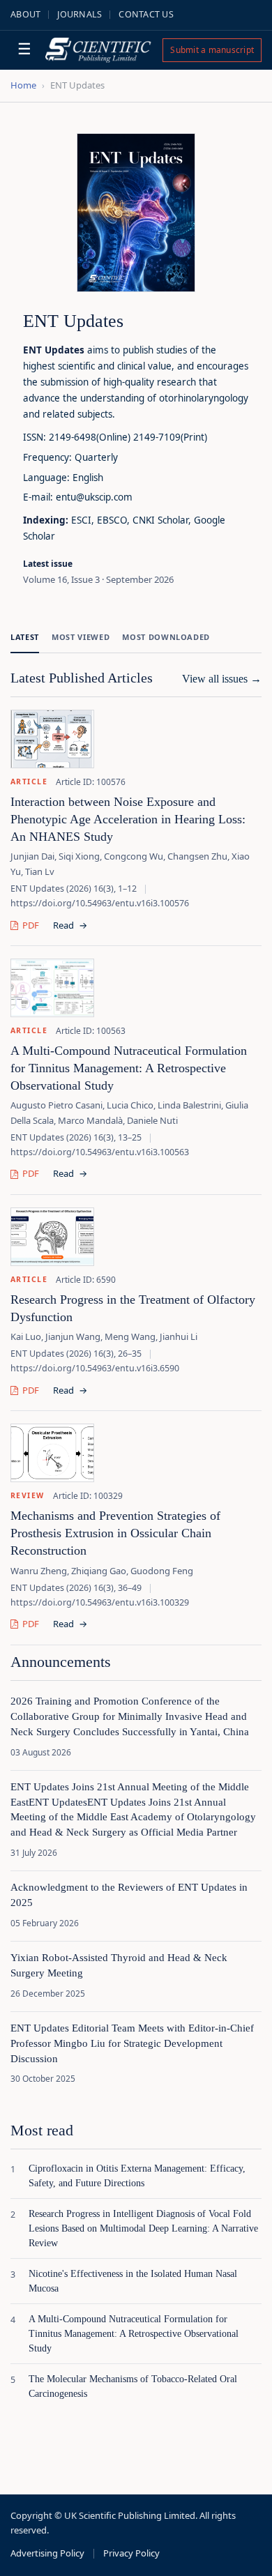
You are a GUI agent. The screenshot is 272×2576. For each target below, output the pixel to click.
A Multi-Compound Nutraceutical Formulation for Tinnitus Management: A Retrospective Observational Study (129, 1068)
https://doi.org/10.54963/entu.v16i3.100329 (100, 1602)
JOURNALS (80, 14)
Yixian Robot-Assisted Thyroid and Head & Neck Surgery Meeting (119, 1965)
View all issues (222, 679)
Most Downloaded (166, 637)
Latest (25, 637)
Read (70, 925)
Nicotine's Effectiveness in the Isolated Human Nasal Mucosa (133, 2281)
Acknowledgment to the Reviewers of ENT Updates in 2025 (129, 1895)
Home (23, 85)
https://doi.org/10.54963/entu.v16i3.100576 (100, 903)
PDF (31, 925)
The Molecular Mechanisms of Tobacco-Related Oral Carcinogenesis (133, 2386)
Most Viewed (81, 637)
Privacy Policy (131, 2553)
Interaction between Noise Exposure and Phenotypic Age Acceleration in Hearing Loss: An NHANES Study (128, 819)
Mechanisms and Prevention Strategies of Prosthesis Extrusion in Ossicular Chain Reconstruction (115, 1533)
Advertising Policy (47, 2553)
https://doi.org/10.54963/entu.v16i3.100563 (100, 1152)
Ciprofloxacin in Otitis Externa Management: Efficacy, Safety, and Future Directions (137, 2176)
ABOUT (25, 14)
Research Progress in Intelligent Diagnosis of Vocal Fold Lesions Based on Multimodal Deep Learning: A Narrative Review (143, 2228)
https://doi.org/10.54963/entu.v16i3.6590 (95, 1368)
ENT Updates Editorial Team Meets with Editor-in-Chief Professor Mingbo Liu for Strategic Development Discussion (132, 2043)
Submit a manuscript (212, 50)
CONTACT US (146, 14)
